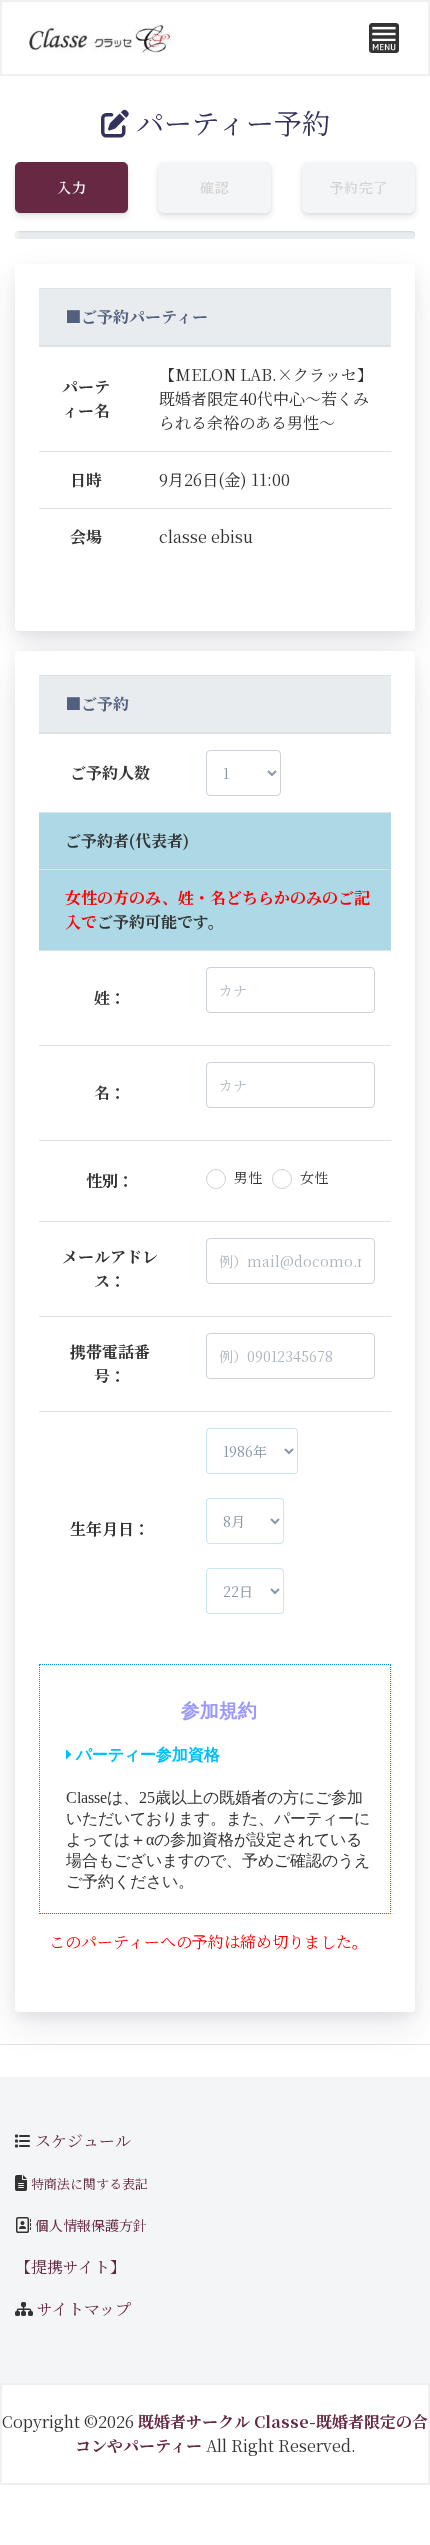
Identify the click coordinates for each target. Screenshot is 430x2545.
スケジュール (83, 2140)
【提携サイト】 (70, 2266)
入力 (71, 187)
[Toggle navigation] (384, 38)
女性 (314, 1177)
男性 (248, 1177)
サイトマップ (84, 2308)
